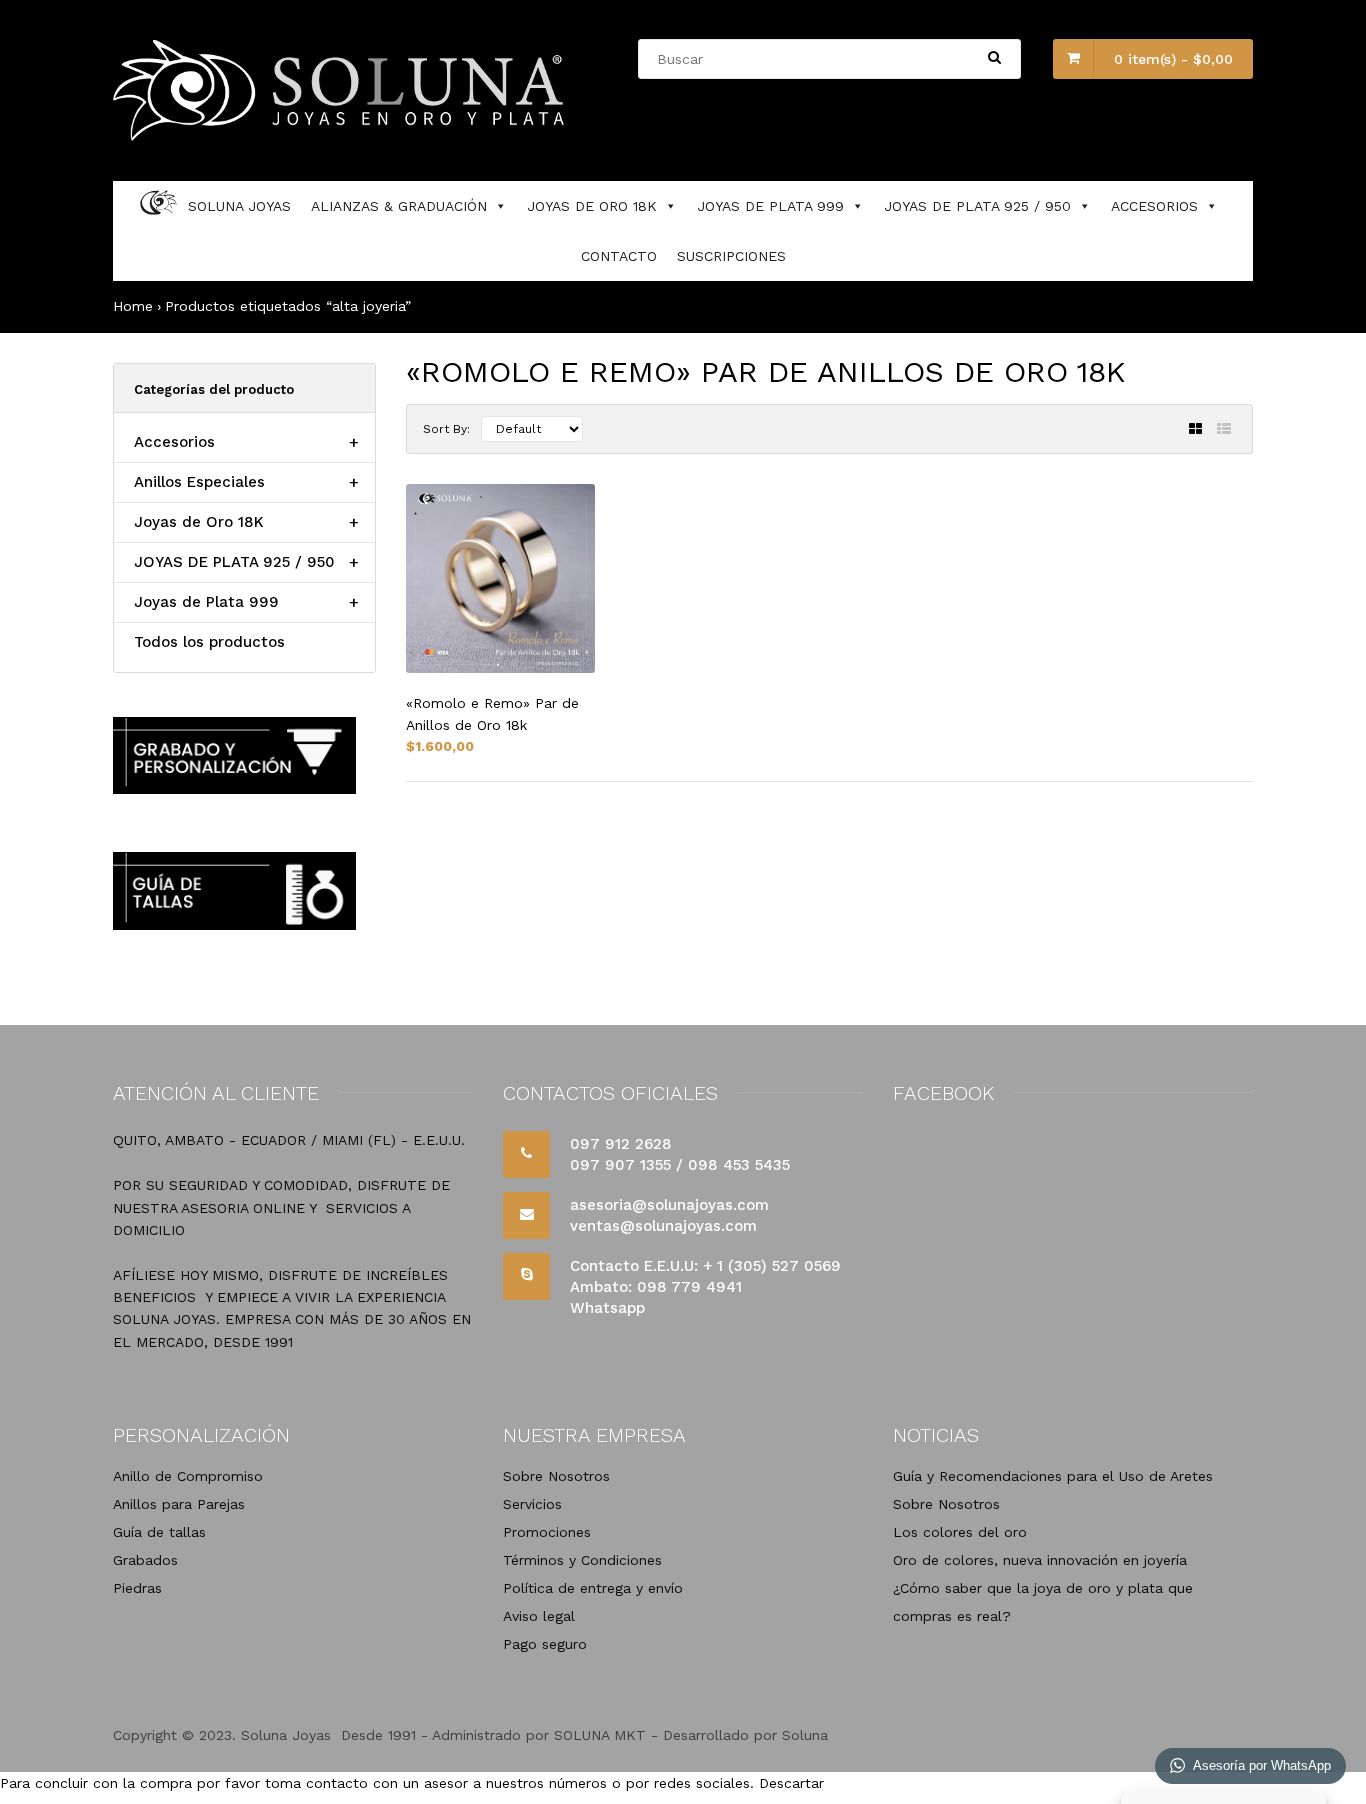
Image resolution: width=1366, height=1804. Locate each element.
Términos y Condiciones (582, 1560)
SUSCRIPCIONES (731, 256)
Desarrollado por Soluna (745, 1735)
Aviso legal (539, 1616)
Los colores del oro (960, 1532)
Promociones (547, 1532)
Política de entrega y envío (593, 1588)
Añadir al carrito (1168, 897)
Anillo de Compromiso (188, 1476)
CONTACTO (619, 256)
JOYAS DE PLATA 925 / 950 (977, 206)
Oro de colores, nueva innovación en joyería (1040, 1560)
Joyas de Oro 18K (199, 522)
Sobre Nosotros (556, 1476)
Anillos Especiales (199, 482)
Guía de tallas (159, 1532)
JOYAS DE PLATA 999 (770, 206)
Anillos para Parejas (179, 1504)
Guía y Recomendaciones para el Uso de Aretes (1053, 1476)
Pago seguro (545, 1644)
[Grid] (1195, 429)
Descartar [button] (791, 1783)
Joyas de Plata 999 (206, 602)
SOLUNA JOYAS (239, 206)
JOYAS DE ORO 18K (592, 206)
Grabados (145, 1560)
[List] (1224, 429)
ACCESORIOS (1154, 206)
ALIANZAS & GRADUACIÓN (399, 206)
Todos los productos (209, 642)
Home (133, 306)
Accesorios (174, 442)
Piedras (137, 1588)
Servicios (532, 1504)
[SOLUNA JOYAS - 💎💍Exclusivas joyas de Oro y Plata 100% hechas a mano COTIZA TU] (341, 136)
